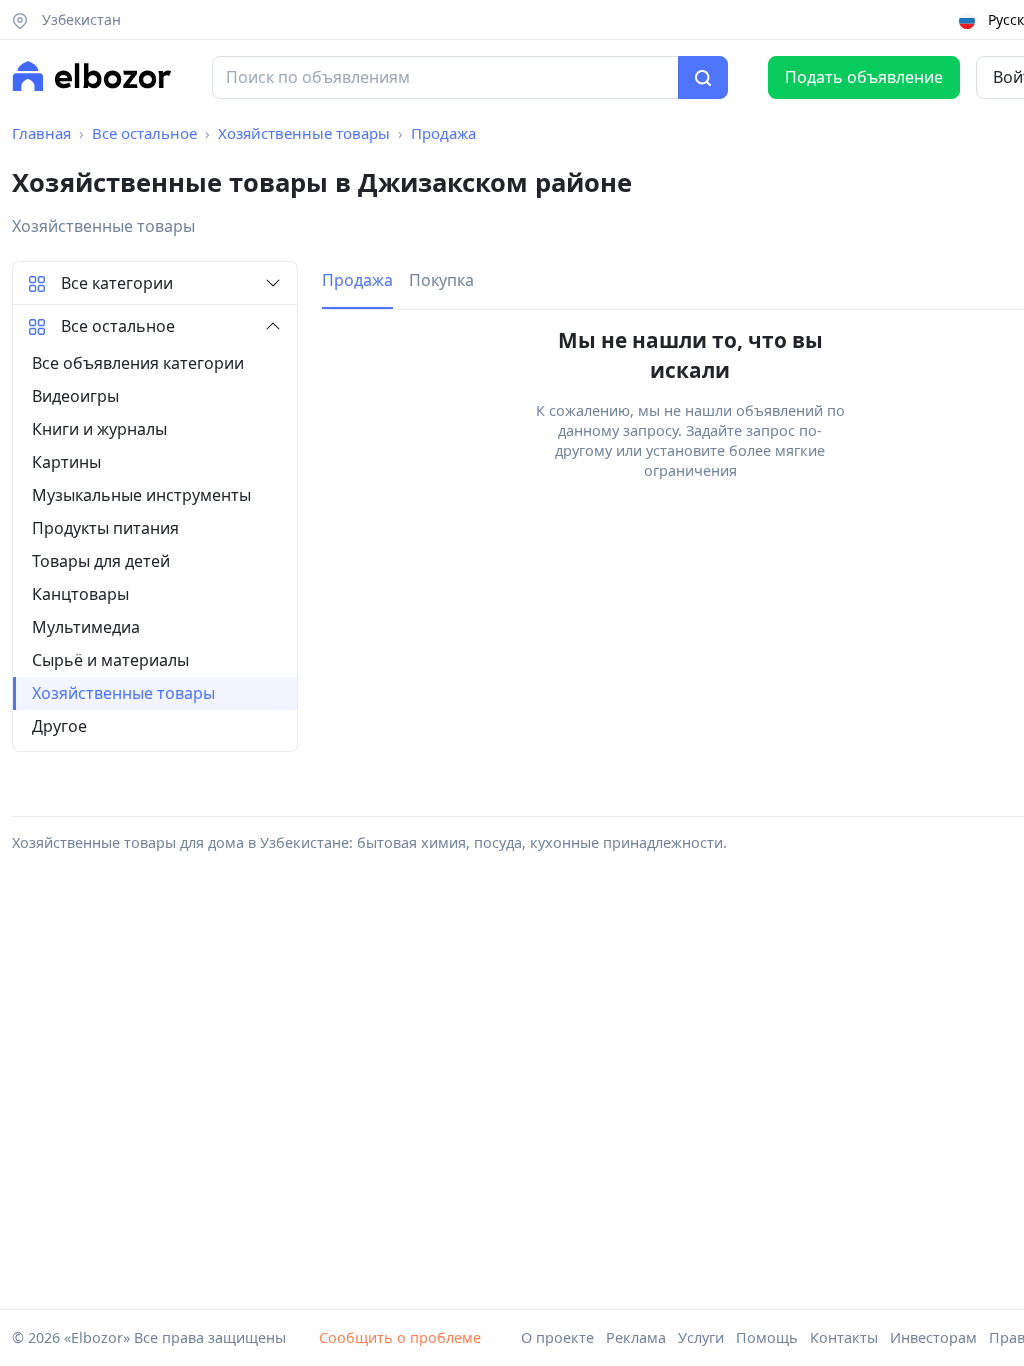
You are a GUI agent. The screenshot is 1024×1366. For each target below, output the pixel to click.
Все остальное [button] (118, 326)
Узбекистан (79, 19)
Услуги (701, 1337)
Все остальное (144, 133)
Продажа (443, 133)
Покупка (441, 280)
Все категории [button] (117, 283)
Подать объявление (864, 77)
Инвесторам (933, 1337)
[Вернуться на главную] (92, 76)
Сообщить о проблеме (400, 1337)
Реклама (636, 1337)
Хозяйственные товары (304, 133)
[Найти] (703, 78)
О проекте (557, 1337)
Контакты (844, 1337)
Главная (41, 133)
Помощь (767, 1337)
